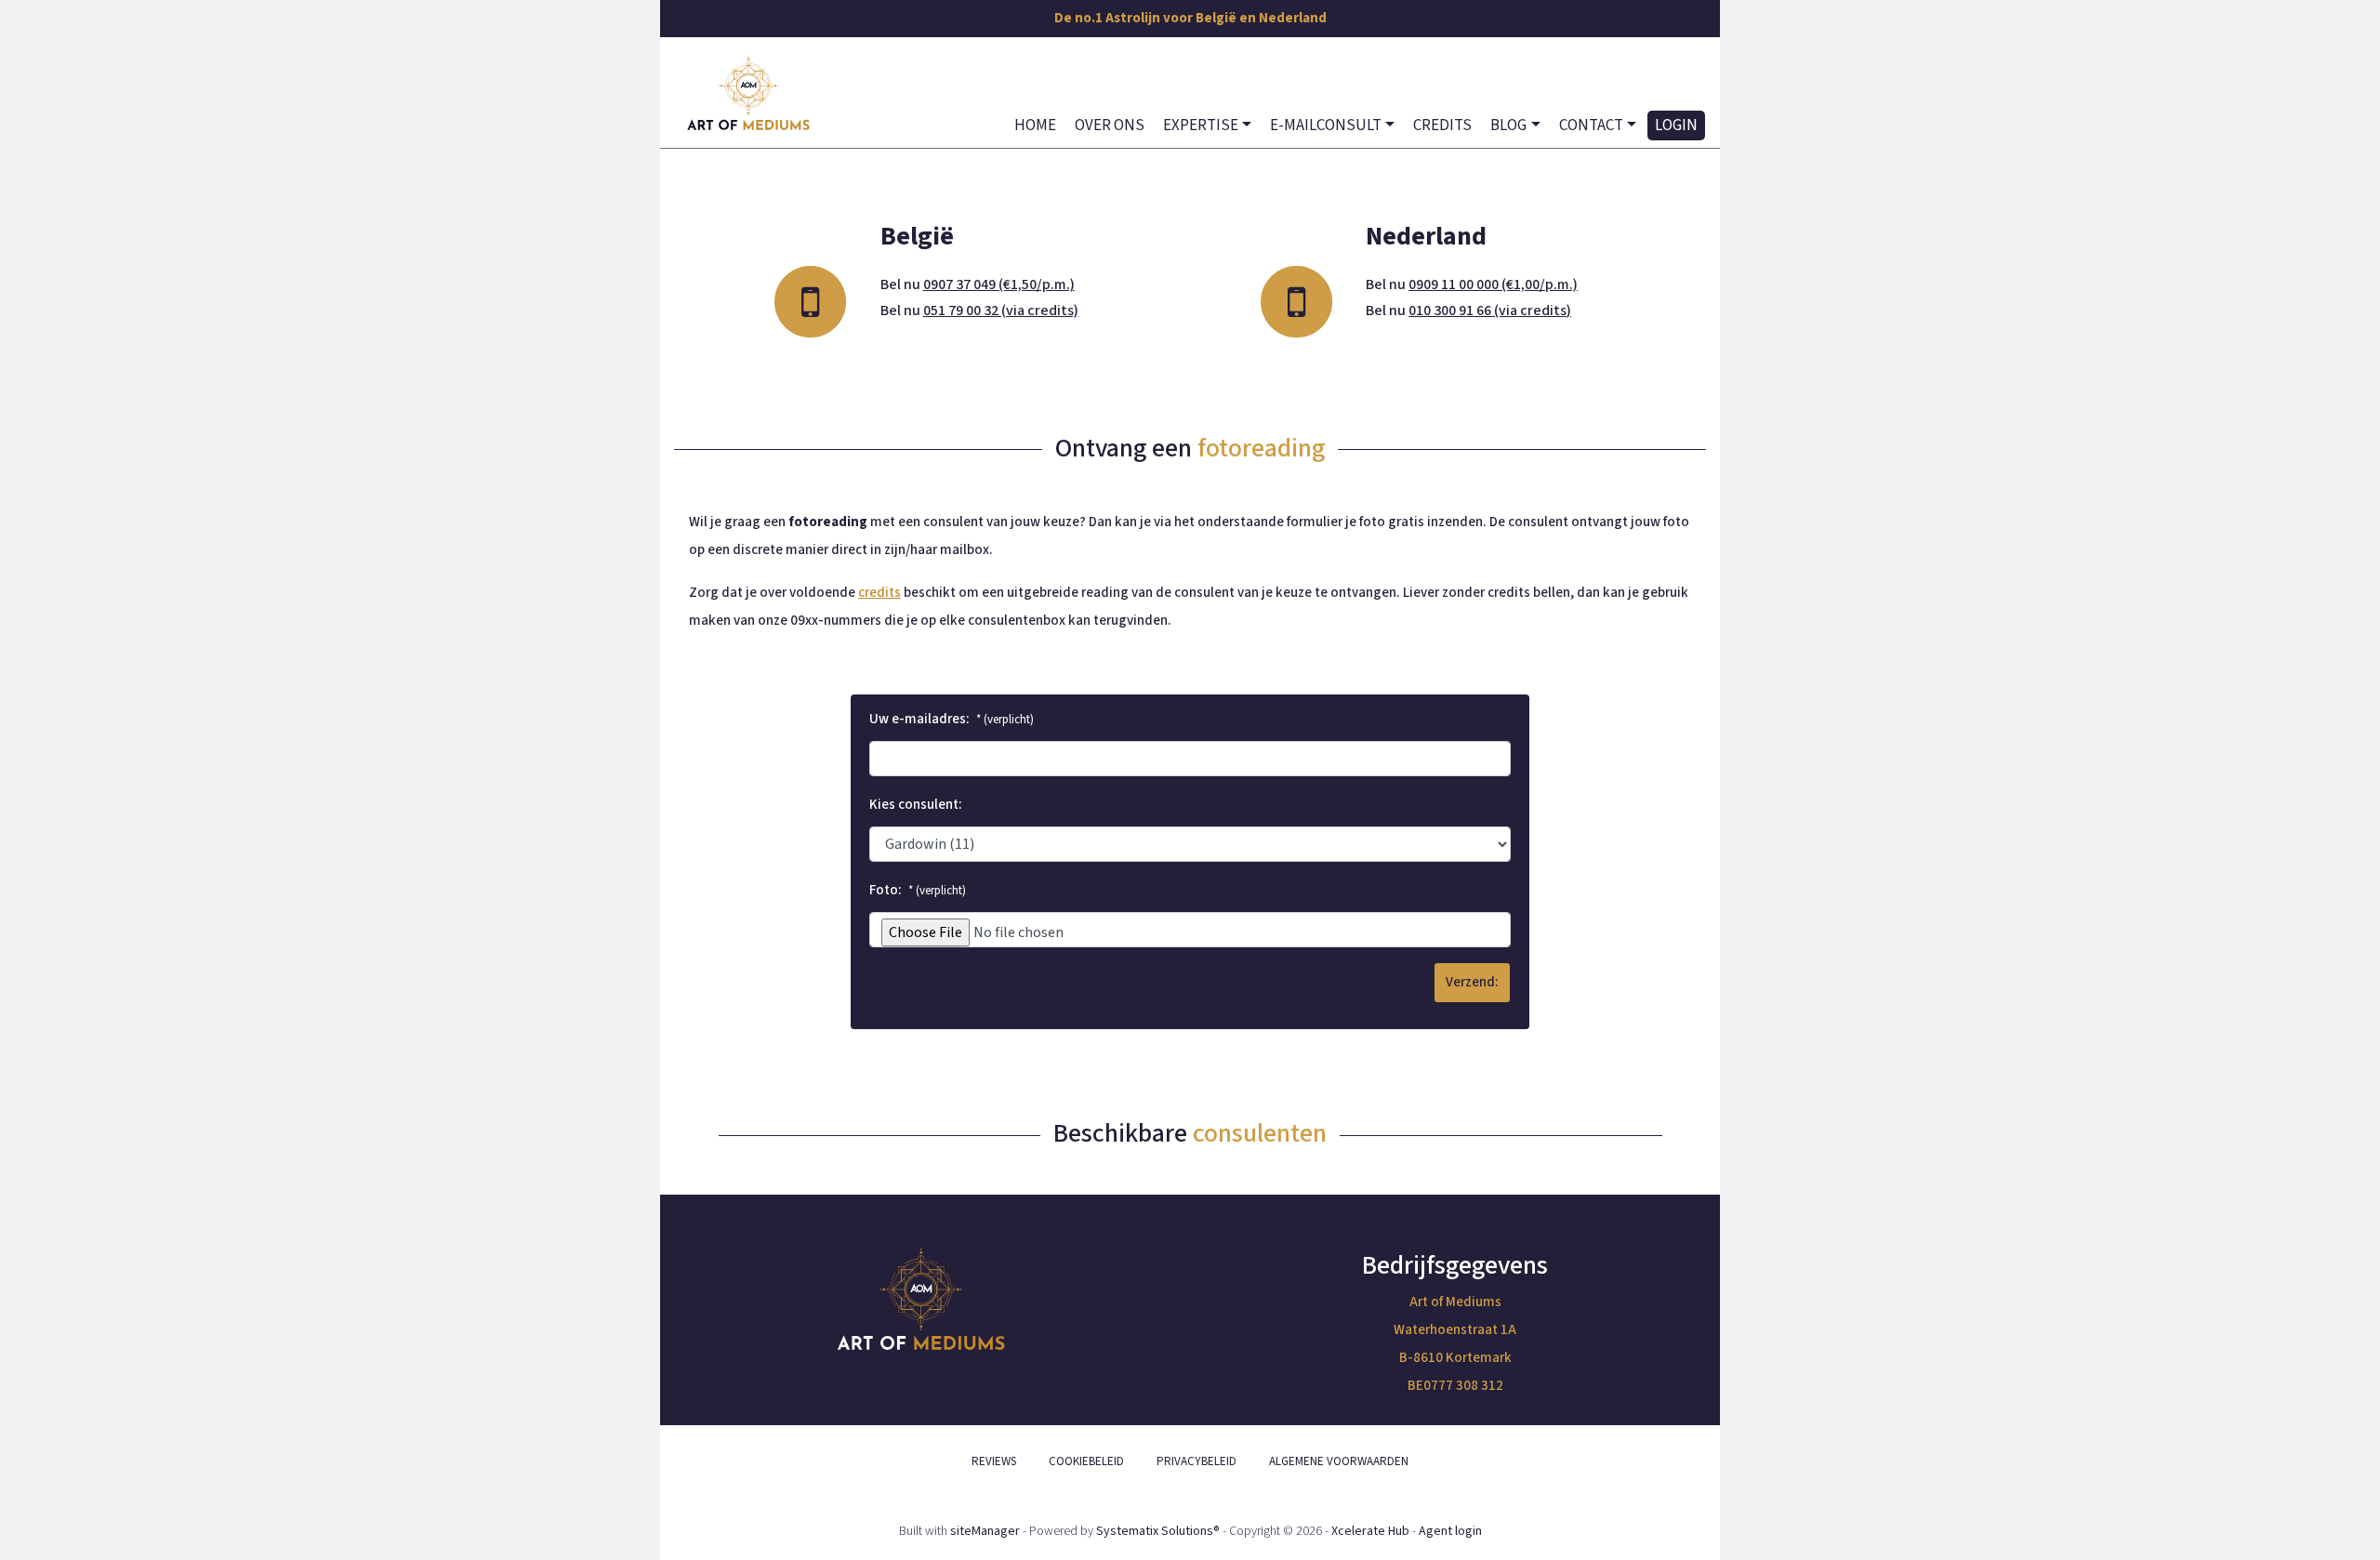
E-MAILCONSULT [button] (1326, 126)
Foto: (918, 890)
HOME (1035, 126)
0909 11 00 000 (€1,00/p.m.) (1493, 284)
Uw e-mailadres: (952, 719)
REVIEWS (994, 1461)
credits (879, 593)
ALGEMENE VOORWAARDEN (1339, 1461)
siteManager (985, 1531)
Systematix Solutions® (1158, 1531)
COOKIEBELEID (1086, 1461)
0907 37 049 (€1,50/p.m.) (999, 284)
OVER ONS (1110, 126)
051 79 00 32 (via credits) (1001, 311)
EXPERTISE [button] (1201, 126)
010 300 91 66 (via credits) (1490, 311)
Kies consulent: (916, 805)
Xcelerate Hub (1370, 1531)
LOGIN (1676, 126)
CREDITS (1442, 126)
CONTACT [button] (1591, 126)
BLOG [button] (1508, 126)
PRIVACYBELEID (1197, 1461)
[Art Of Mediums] (748, 93)
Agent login (1450, 1531)
